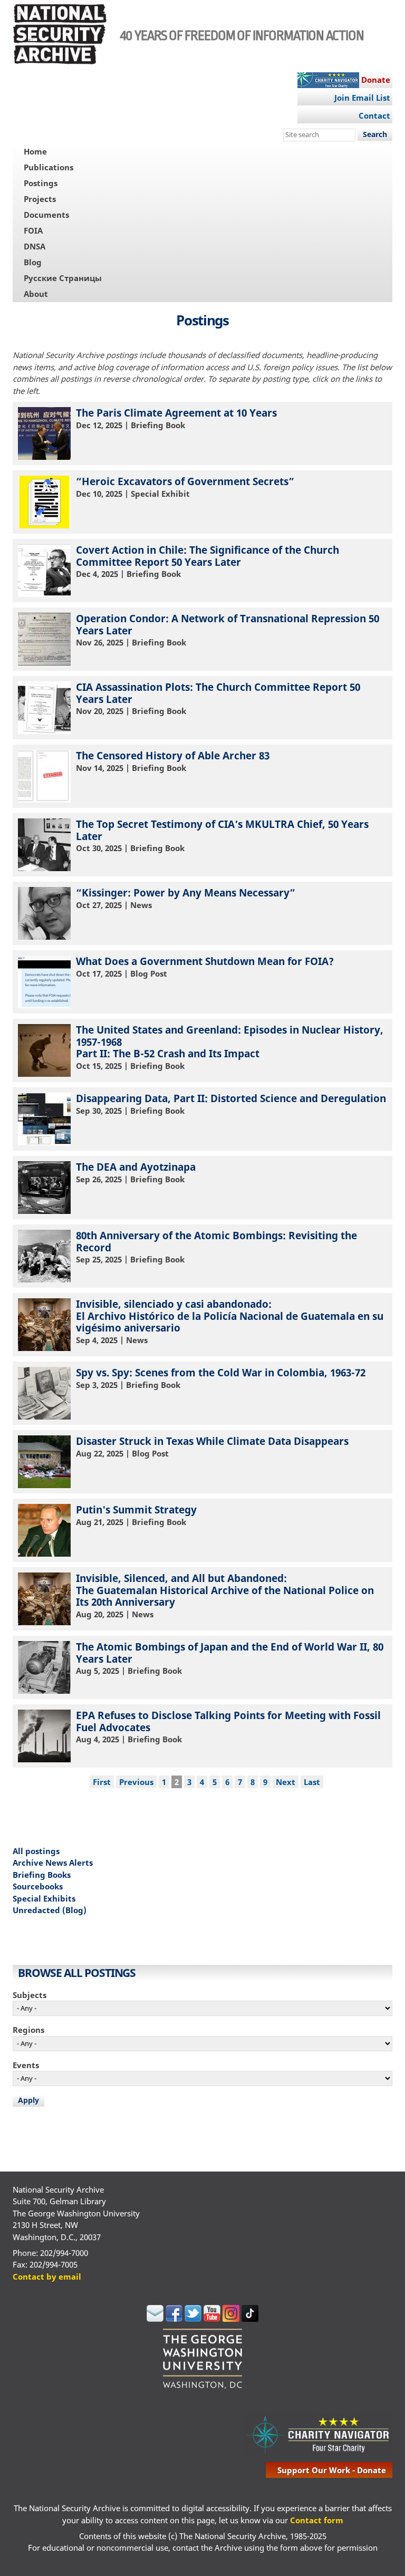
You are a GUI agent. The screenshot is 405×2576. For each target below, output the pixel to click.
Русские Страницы (63, 278)
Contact (374, 115)
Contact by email (47, 2276)
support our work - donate (332, 2470)
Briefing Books (42, 1875)
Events (26, 2065)
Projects (40, 199)
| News (186, 898)
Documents (46, 215)
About (36, 294)
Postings (41, 183)
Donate (376, 80)
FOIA (33, 230)
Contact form (317, 2520)
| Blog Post (205, 967)
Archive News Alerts (53, 1863)
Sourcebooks (38, 1886)
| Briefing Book (176, 418)
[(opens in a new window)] (155, 2319)
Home (35, 151)
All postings (36, 1851)
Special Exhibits (44, 1898)
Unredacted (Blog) (50, 1910)
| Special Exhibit (185, 487)
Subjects (30, 1995)
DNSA (35, 246)
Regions (28, 2030)
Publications (49, 167)
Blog (33, 262)
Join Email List (362, 98)
